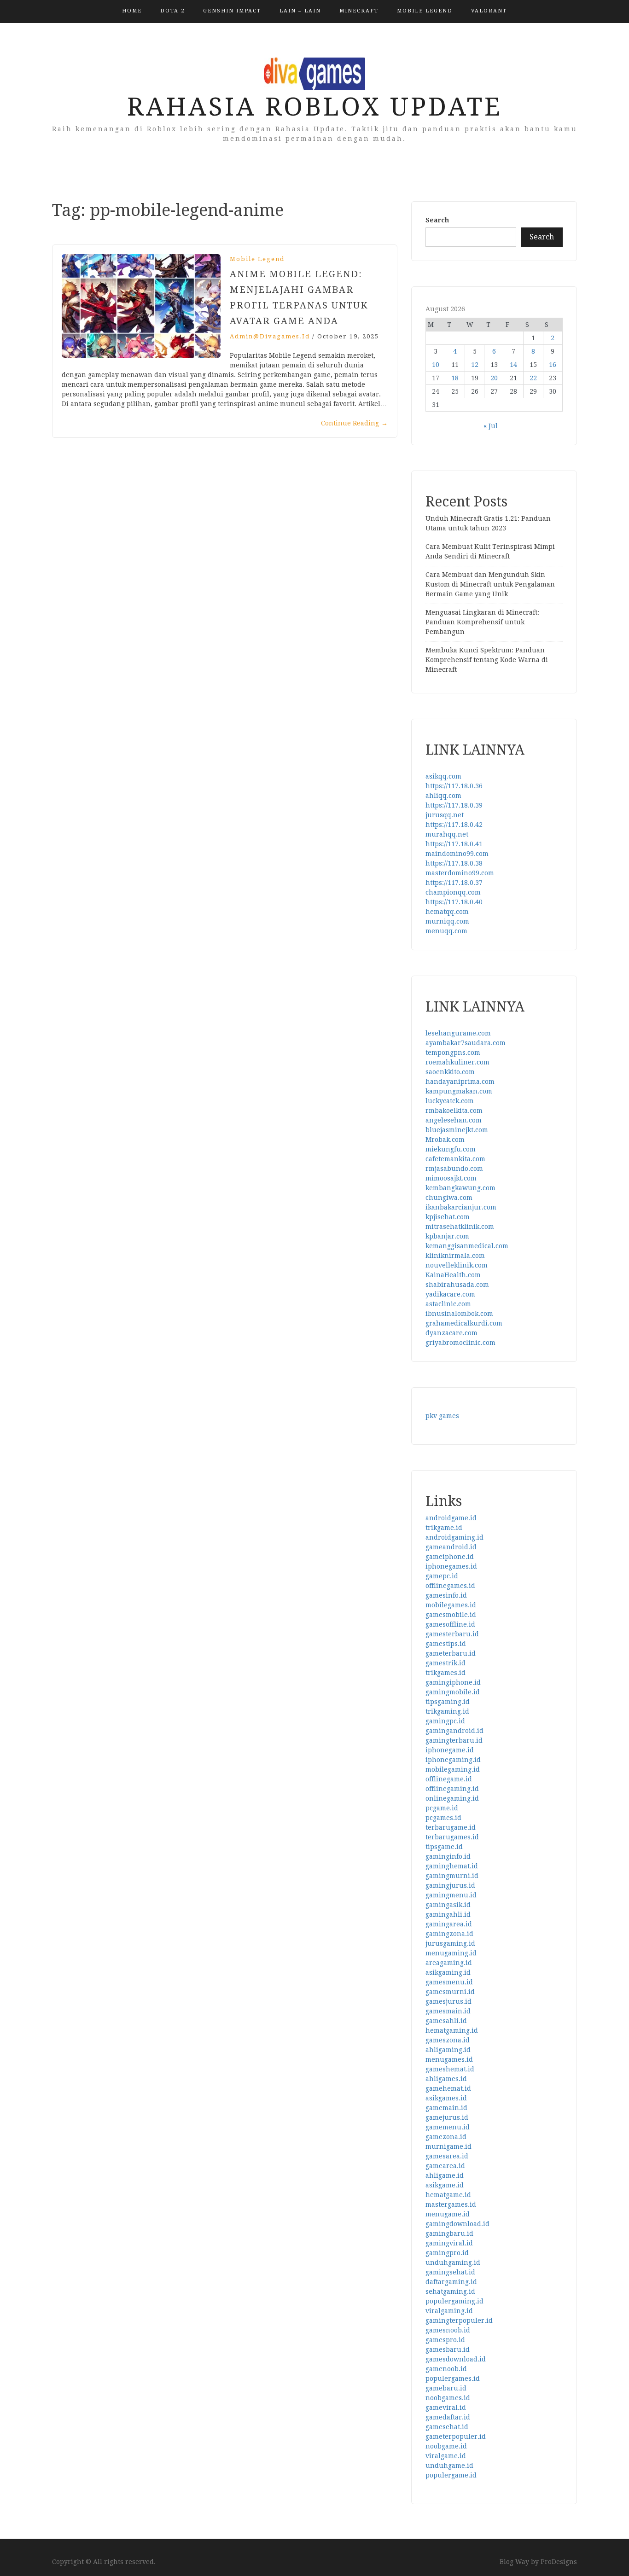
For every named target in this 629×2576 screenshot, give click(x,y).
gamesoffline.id (450, 1624)
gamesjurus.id (448, 2001)
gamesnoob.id (448, 2330)
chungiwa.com (449, 1198)
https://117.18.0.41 (454, 844)
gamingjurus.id (450, 1885)
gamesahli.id (446, 2021)
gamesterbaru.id (452, 1634)
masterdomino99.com (460, 873)
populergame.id (451, 2475)
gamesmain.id (448, 2011)
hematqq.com (447, 912)
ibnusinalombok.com (459, 1314)
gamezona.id (446, 2137)
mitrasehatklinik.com (460, 1227)
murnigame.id (448, 2146)
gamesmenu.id (449, 1982)
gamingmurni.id (452, 1876)
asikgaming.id (448, 1972)
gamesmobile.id (451, 1615)
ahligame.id (445, 2175)
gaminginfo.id (448, 1856)
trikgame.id (444, 1528)
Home (132, 11)
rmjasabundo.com (454, 1169)
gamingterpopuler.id (459, 2320)
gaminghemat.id (452, 1866)
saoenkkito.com (450, 1072)
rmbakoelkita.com (454, 1111)
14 (513, 365)
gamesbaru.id (448, 2349)
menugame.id (448, 2214)
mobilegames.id (451, 1605)
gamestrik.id (446, 1663)
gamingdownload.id (457, 2224)
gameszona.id (448, 2040)
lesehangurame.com (458, 1033)
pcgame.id (442, 1808)
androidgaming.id (454, 1537)
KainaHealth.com (453, 1275)
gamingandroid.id (454, 1731)
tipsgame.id (444, 1847)
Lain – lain (300, 11)
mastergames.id (451, 2204)
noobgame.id (446, 2446)
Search (437, 220)
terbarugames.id (452, 1837)
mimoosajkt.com (451, 1178)
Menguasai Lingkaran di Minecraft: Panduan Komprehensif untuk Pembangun (482, 622)
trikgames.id (446, 1673)
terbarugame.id (451, 1827)
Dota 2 (172, 11)
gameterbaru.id (451, 1653)
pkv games (442, 1416)
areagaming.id (449, 1963)
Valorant (489, 11)
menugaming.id (451, 1953)
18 (455, 378)
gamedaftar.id (448, 2417)
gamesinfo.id (446, 1595)
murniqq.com (447, 921)
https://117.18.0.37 (454, 883)
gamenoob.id (446, 2369)
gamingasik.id (448, 1905)
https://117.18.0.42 (454, 825)
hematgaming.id (452, 2030)
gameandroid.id (451, 1547)
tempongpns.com (453, 1052)
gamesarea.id (447, 2156)
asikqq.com (443, 776)
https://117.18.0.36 (454, 786)
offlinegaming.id (452, 1789)
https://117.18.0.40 (454, 902)
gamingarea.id (449, 1924)
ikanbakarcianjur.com (461, 1207)
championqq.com (453, 892)
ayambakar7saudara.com (466, 1043)
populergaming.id (454, 2301)
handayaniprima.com (460, 1082)
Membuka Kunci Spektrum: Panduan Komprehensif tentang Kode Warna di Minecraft (487, 660)
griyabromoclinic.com (460, 1343)
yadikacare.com (450, 1294)
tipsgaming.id (448, 1702)
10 (436, 365)
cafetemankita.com (455, 1159)
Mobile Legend (425, 11)
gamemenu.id (448, 2127)
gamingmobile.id (453, 1692)
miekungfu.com (451, 1149)
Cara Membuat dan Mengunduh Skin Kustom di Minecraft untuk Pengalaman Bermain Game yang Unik (490, 584)
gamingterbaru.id (454, 1740)
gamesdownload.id (456, 2359)
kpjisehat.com (448, 1217)
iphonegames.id (451, 1566)
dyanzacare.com (451, 1333)
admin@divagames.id (270, 336)
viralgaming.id (449, 2311)
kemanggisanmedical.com (467, 1246)
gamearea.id (445, 2166)
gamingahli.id (448, 1914)
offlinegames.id (450, 1586)
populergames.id (453, 2378)
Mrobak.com (445, 1140)
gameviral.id (446, 2407)
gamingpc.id (445, 1721)
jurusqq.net (445, 815)
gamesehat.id (447, 2427)
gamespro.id (445, 2340)
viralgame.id (446, 2456)
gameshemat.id (450, 2069)
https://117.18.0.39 (454, 805)
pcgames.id (443, 1818)
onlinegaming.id (452, 1798)
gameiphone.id (450, 1557)
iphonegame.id (450, 1750)
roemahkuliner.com (457, 1062)
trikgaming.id (447, 1711)
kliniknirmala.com (455, 1256)
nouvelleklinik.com (457, 1265)
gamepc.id (442, 1576)
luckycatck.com (450, 1101)
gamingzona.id (449, 1934)
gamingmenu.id (451, 1895)
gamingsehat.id (450, 2272)
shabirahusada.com (457, 1285)
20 (494, 378)
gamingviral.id (449, 2243)
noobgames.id (448, 2398)
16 (553, 365)
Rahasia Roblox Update (315, 107)
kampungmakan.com (459, 1091)
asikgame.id (445, 2185)
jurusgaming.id (450, 1943)
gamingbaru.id (449, 2233)
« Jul (491, 426)
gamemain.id (446, 2108)
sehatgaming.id (450, 2291)
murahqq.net (447, 834)
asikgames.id (446, 2098)
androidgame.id (451, 1518)
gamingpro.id (447, 2253)
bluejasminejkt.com (457, 1130)
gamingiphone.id (453, 1682)
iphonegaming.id (453, 1760)
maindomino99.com (457, 854)
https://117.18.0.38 (454, 863)
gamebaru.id (446, 2388)
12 (475, 365)
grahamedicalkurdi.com (464, 1323)
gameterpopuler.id (456, 2436)
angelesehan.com (454, 1120)
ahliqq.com (443, 796)
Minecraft (359, 11)
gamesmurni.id (450, 1992)
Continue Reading (354, 423)
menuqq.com (446, 931)
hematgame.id (448, 2195)
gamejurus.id (447, 2117)
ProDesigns (559, 2562)
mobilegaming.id (453, 1769)
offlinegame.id (449, 1779)
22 (533, 378)
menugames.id (449, 2059)
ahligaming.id (448, 2050)
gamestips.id (446, 1644)
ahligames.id (446, 2079)
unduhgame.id (449, 2466)
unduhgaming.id (453, 2262)
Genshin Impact (232, 11)
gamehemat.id (448, 2088)
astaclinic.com (448, 1304)
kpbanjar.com (447, 1236)
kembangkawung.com (460, 1188)
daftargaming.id (451, 2282)
